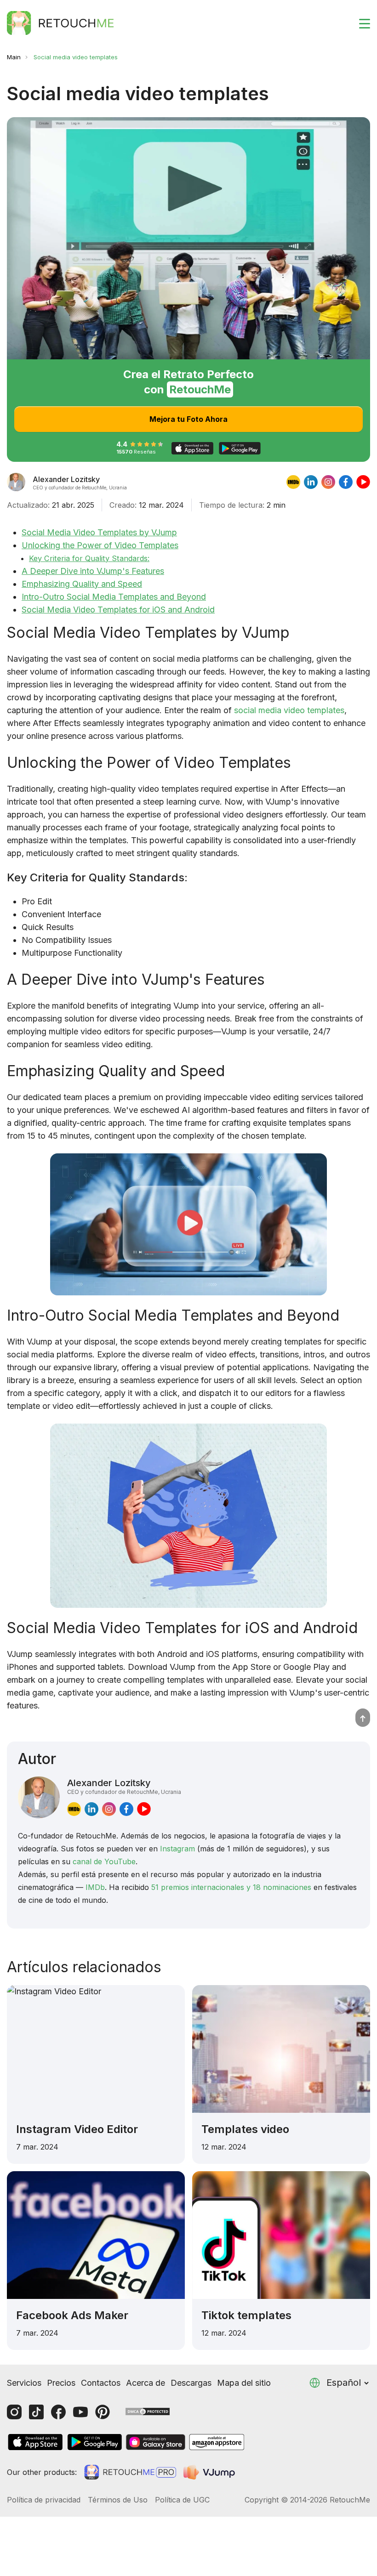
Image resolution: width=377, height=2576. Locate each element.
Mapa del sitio (244, 2383)
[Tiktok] (36, 2412)
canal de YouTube (104, 1861)
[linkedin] (311, 482)
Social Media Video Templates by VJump (99, 532)
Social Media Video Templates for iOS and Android (118, 610)
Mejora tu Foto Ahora (188, 419)
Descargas (191, 2383)
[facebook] (346, 482)
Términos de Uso (118, 2500)
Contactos (101, 2383)
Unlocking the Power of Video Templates (100, 545)
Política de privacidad (44, 2500)
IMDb (95, 1887)
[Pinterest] (103, 2412)
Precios (61, 2383)
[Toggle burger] (359, 23)
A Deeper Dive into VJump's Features (93, 571)
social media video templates (289, 710)
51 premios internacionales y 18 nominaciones (231, 1887)
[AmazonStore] (217, 2442)
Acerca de (146, 2383)
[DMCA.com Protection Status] (148, 2411)
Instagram (177, 1849)
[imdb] (293, 482)
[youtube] (363, 482)
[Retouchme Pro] (130, 2472)
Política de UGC (182, 2500)
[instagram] (328, 482)
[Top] (363, 1718)
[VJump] (210, 2472)
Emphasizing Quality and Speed (82, 584)
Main (14, 57)
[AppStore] (35, 2442)
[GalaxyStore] (155, 2442)
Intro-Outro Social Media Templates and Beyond (114, 597)
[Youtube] (80, 2412)
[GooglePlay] (95, 2442)
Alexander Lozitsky (124, 1786)
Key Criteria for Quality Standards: (89, 558)
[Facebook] (58, 2412)
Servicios (24, 2383)
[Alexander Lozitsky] (16, 482)
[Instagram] (14, 2412)
